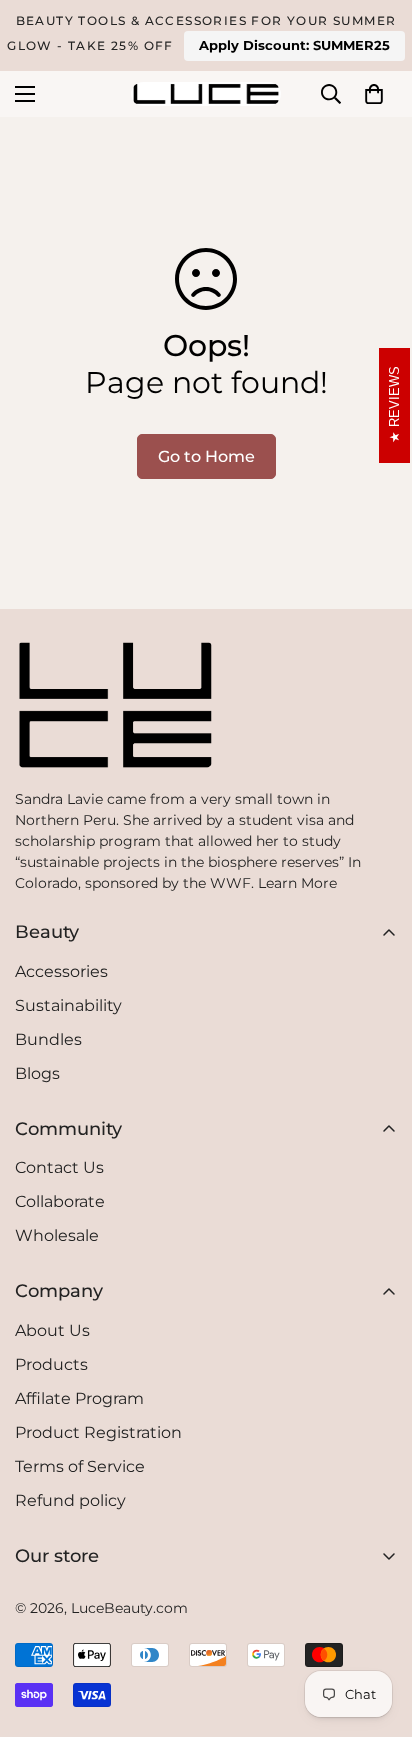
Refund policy (70, 1500)
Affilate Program (79, 1398)
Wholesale (57, 1235)
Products (51, 1364)
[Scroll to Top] (205, 1689)
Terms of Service (80, 1466)
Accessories (61, 971)
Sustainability (68, 1005)
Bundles (48, 1039)
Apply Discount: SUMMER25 (294, 45)
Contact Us (59, 1167)
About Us (52, 1330)
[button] (374, 94)
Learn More (297, 883)
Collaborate (60, 1201)
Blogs (37, 1073)
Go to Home (206, 456)
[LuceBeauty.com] (206, 93)
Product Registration (98, 1432)
